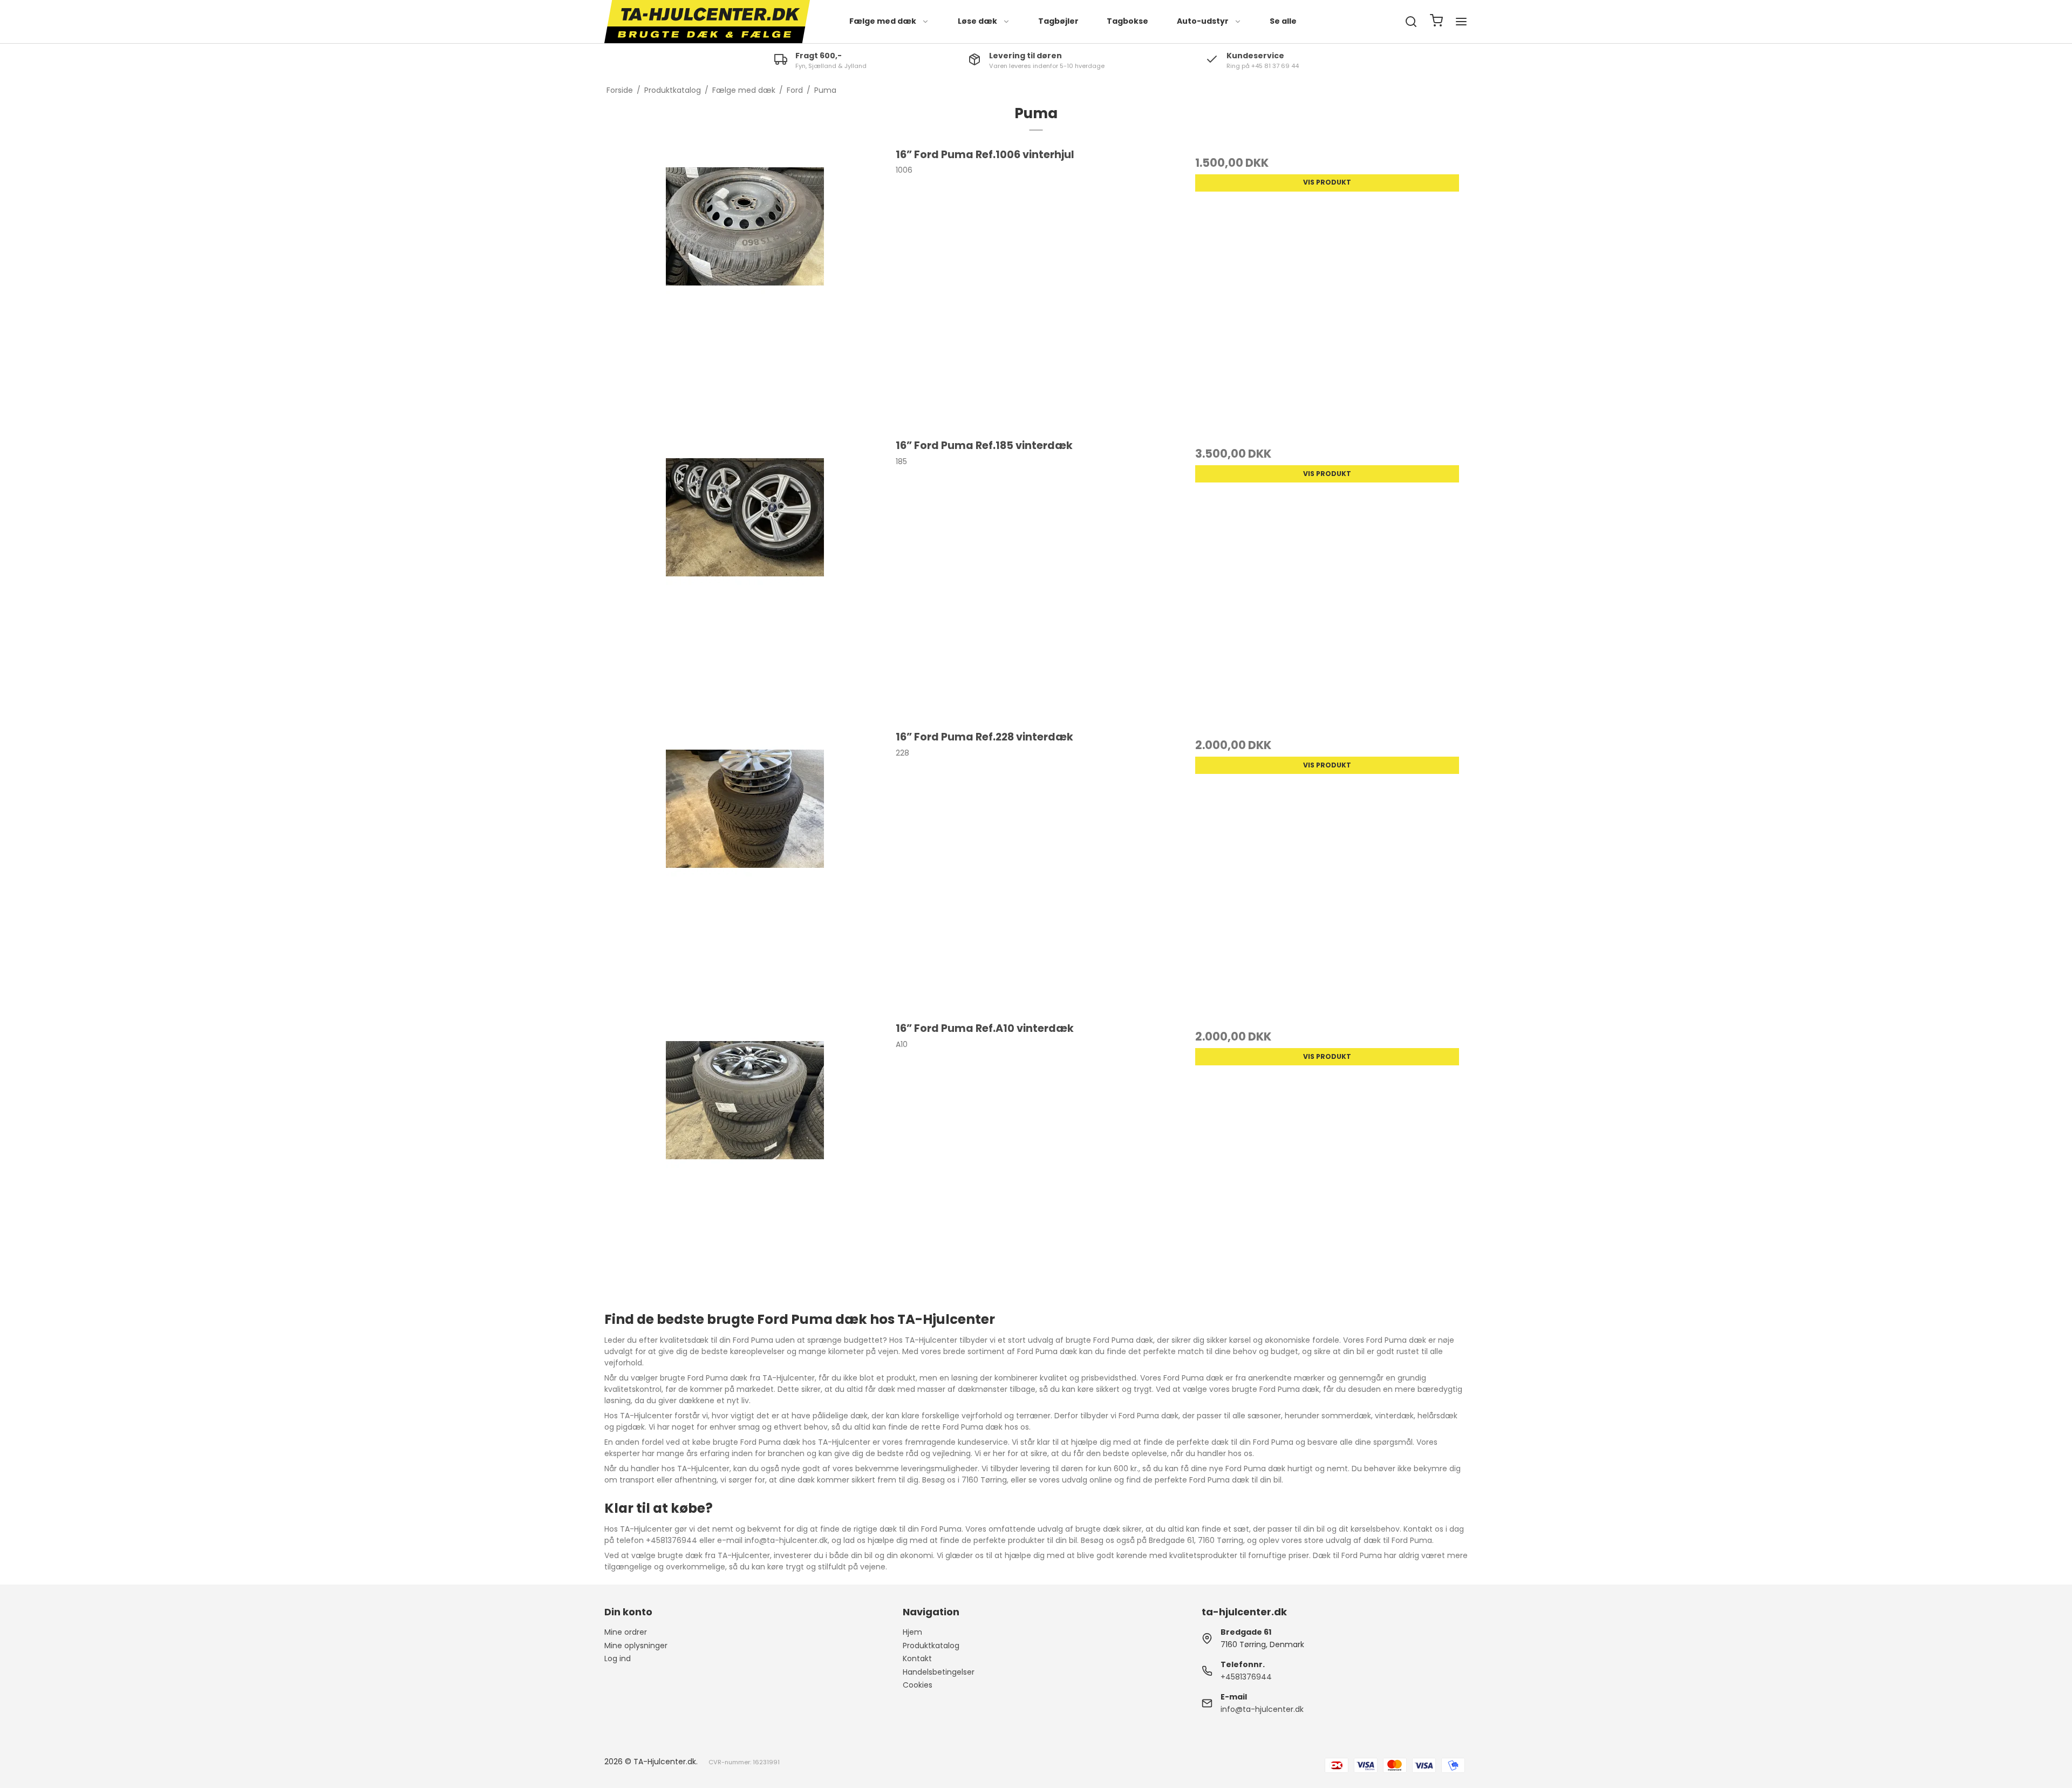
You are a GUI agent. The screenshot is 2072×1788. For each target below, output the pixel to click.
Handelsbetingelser (939, 1672)
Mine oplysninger (636, 1646)
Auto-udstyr (1203, 21)
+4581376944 (1246, 1677)
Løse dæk (977, 21)
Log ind (618, 1658)
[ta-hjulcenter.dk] (707, 22)
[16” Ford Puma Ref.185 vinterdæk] (745, 578)
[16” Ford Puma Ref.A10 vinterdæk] (745, 1161)
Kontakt (917, 1658)
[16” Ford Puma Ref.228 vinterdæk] (745, 870)
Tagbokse (1127, 21)
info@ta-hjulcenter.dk (1262, 1709)
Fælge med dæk (883, 21)
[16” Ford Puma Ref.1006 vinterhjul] (745, 287)
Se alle (1283, 21)
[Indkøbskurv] (1436, 22)
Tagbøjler (1058, 21)
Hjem (912, 1632)
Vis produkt (1327, 182)
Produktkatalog (931, 1646)
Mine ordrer (626, 1632)
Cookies (918, 1685)
